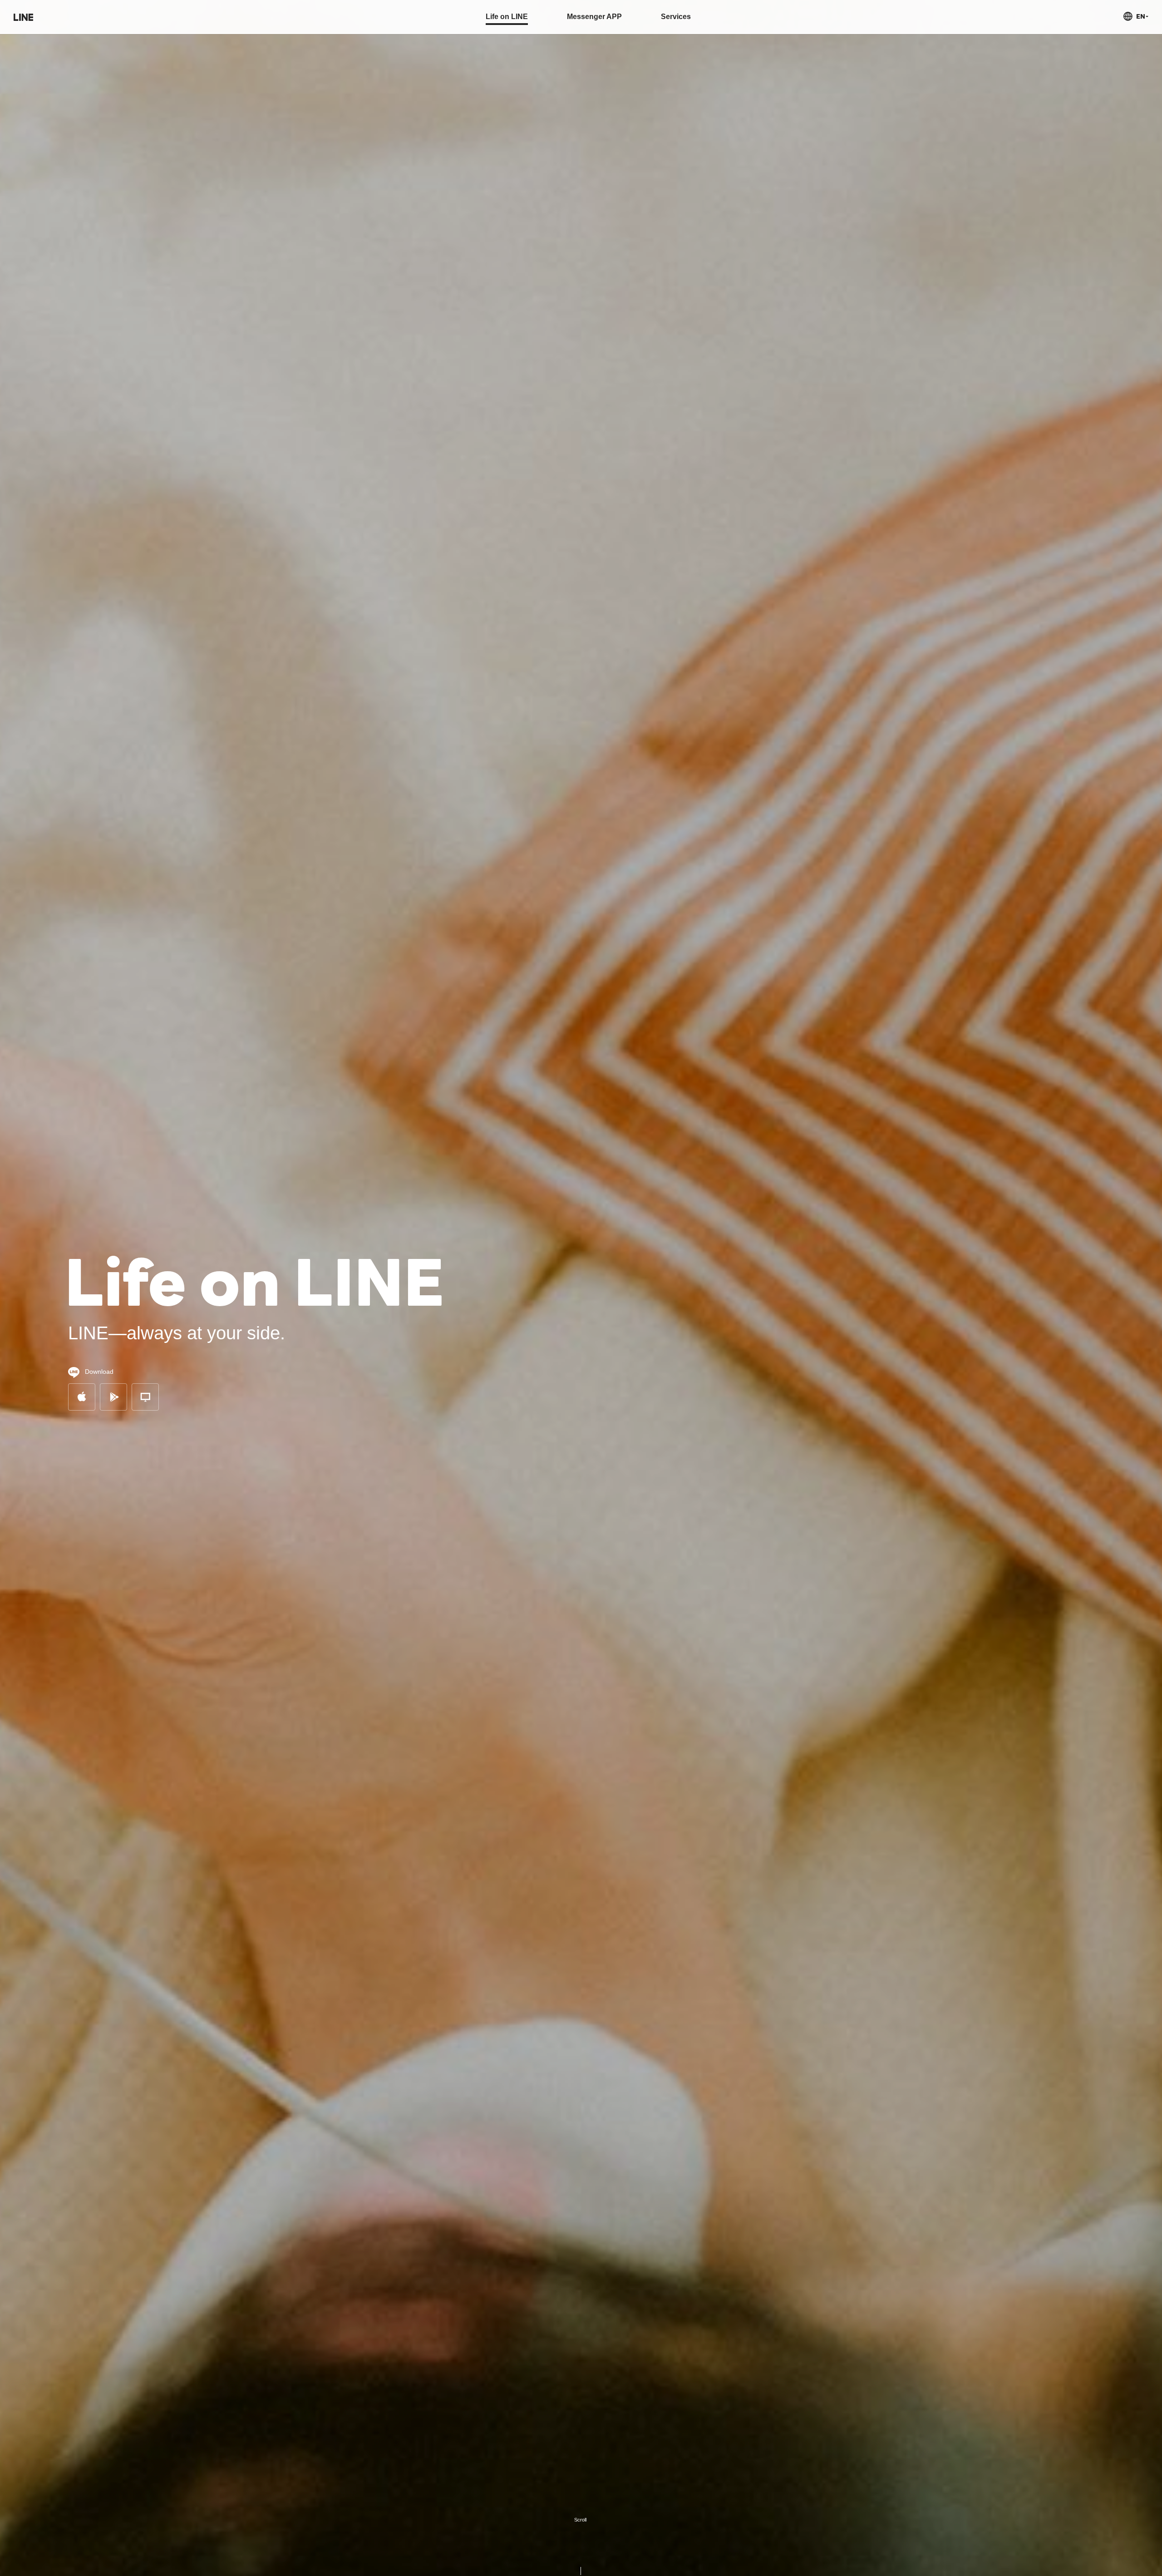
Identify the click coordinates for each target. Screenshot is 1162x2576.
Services (676, 17)
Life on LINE (507, 17)
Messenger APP (594, 17)
